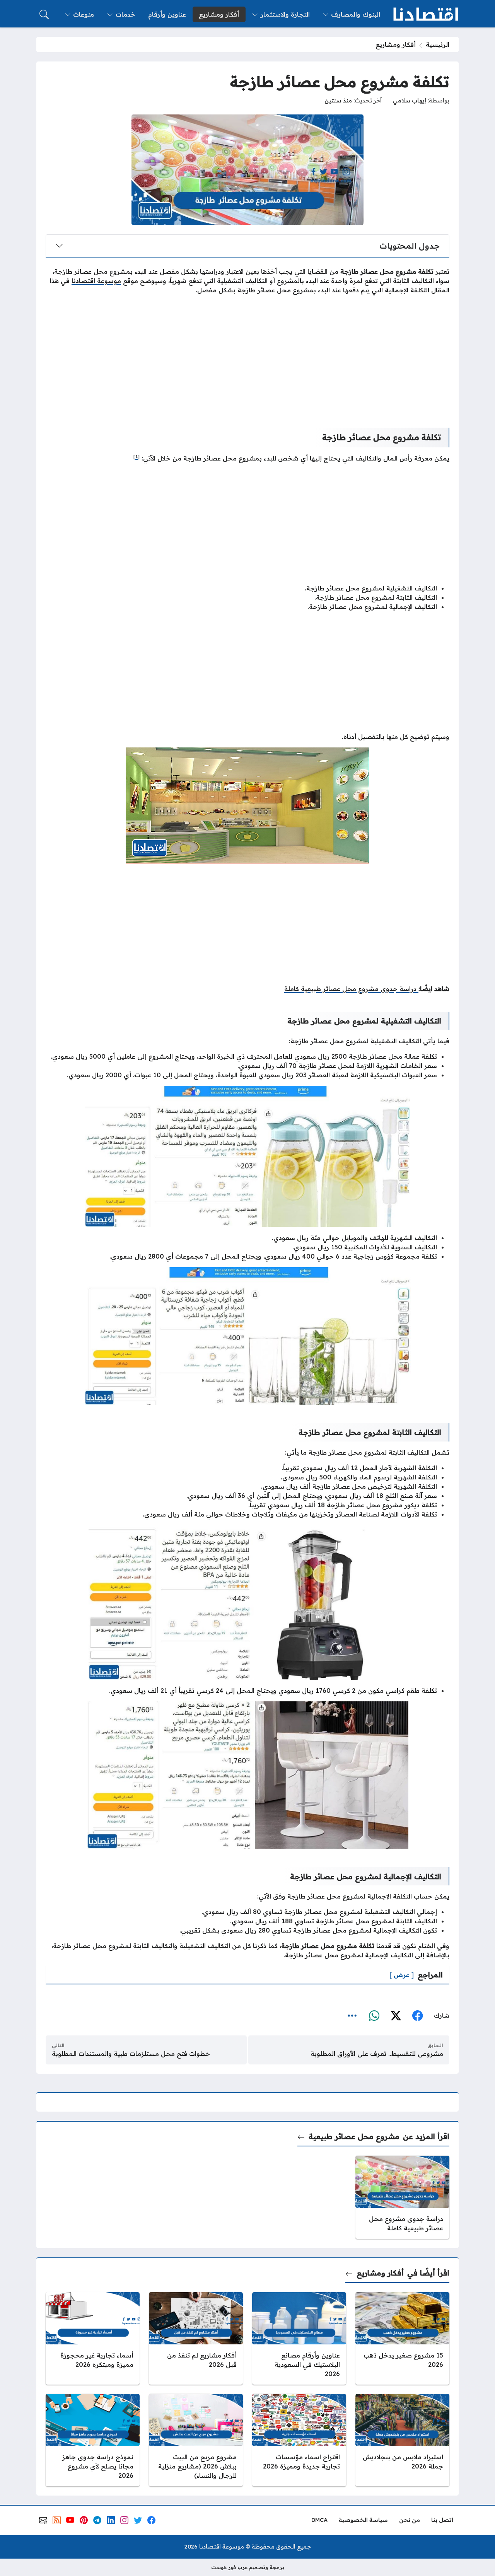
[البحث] (44, 14)
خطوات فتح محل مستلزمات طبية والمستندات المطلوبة (131, 2054)
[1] (137, 456)
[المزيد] (352, 2016)
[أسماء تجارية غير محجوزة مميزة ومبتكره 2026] (93, 2338)
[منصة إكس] (396, 2016)
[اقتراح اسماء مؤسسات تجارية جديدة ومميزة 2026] (299, 2440)
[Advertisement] (247, 355)
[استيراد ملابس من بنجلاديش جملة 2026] (402, 2440)
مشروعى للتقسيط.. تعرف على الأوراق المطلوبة (377, 2054)
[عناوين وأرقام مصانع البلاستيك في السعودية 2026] (299, 2338)
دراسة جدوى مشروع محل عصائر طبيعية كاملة (351, 989)
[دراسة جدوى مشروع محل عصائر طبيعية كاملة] (402, 2197)
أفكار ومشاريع (396, 44)
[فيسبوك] (417, 2016)
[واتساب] (374, 2016)
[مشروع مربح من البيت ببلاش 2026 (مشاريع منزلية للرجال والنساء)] (196, 2440)
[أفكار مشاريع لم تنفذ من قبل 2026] (196, 2338)
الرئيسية (438, 44)
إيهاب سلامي (410, 101)
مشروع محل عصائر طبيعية (354, 2136)
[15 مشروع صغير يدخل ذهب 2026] (402, 2338)
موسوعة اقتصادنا (96, 281)
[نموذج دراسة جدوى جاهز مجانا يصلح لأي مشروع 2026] (93, 2440)
